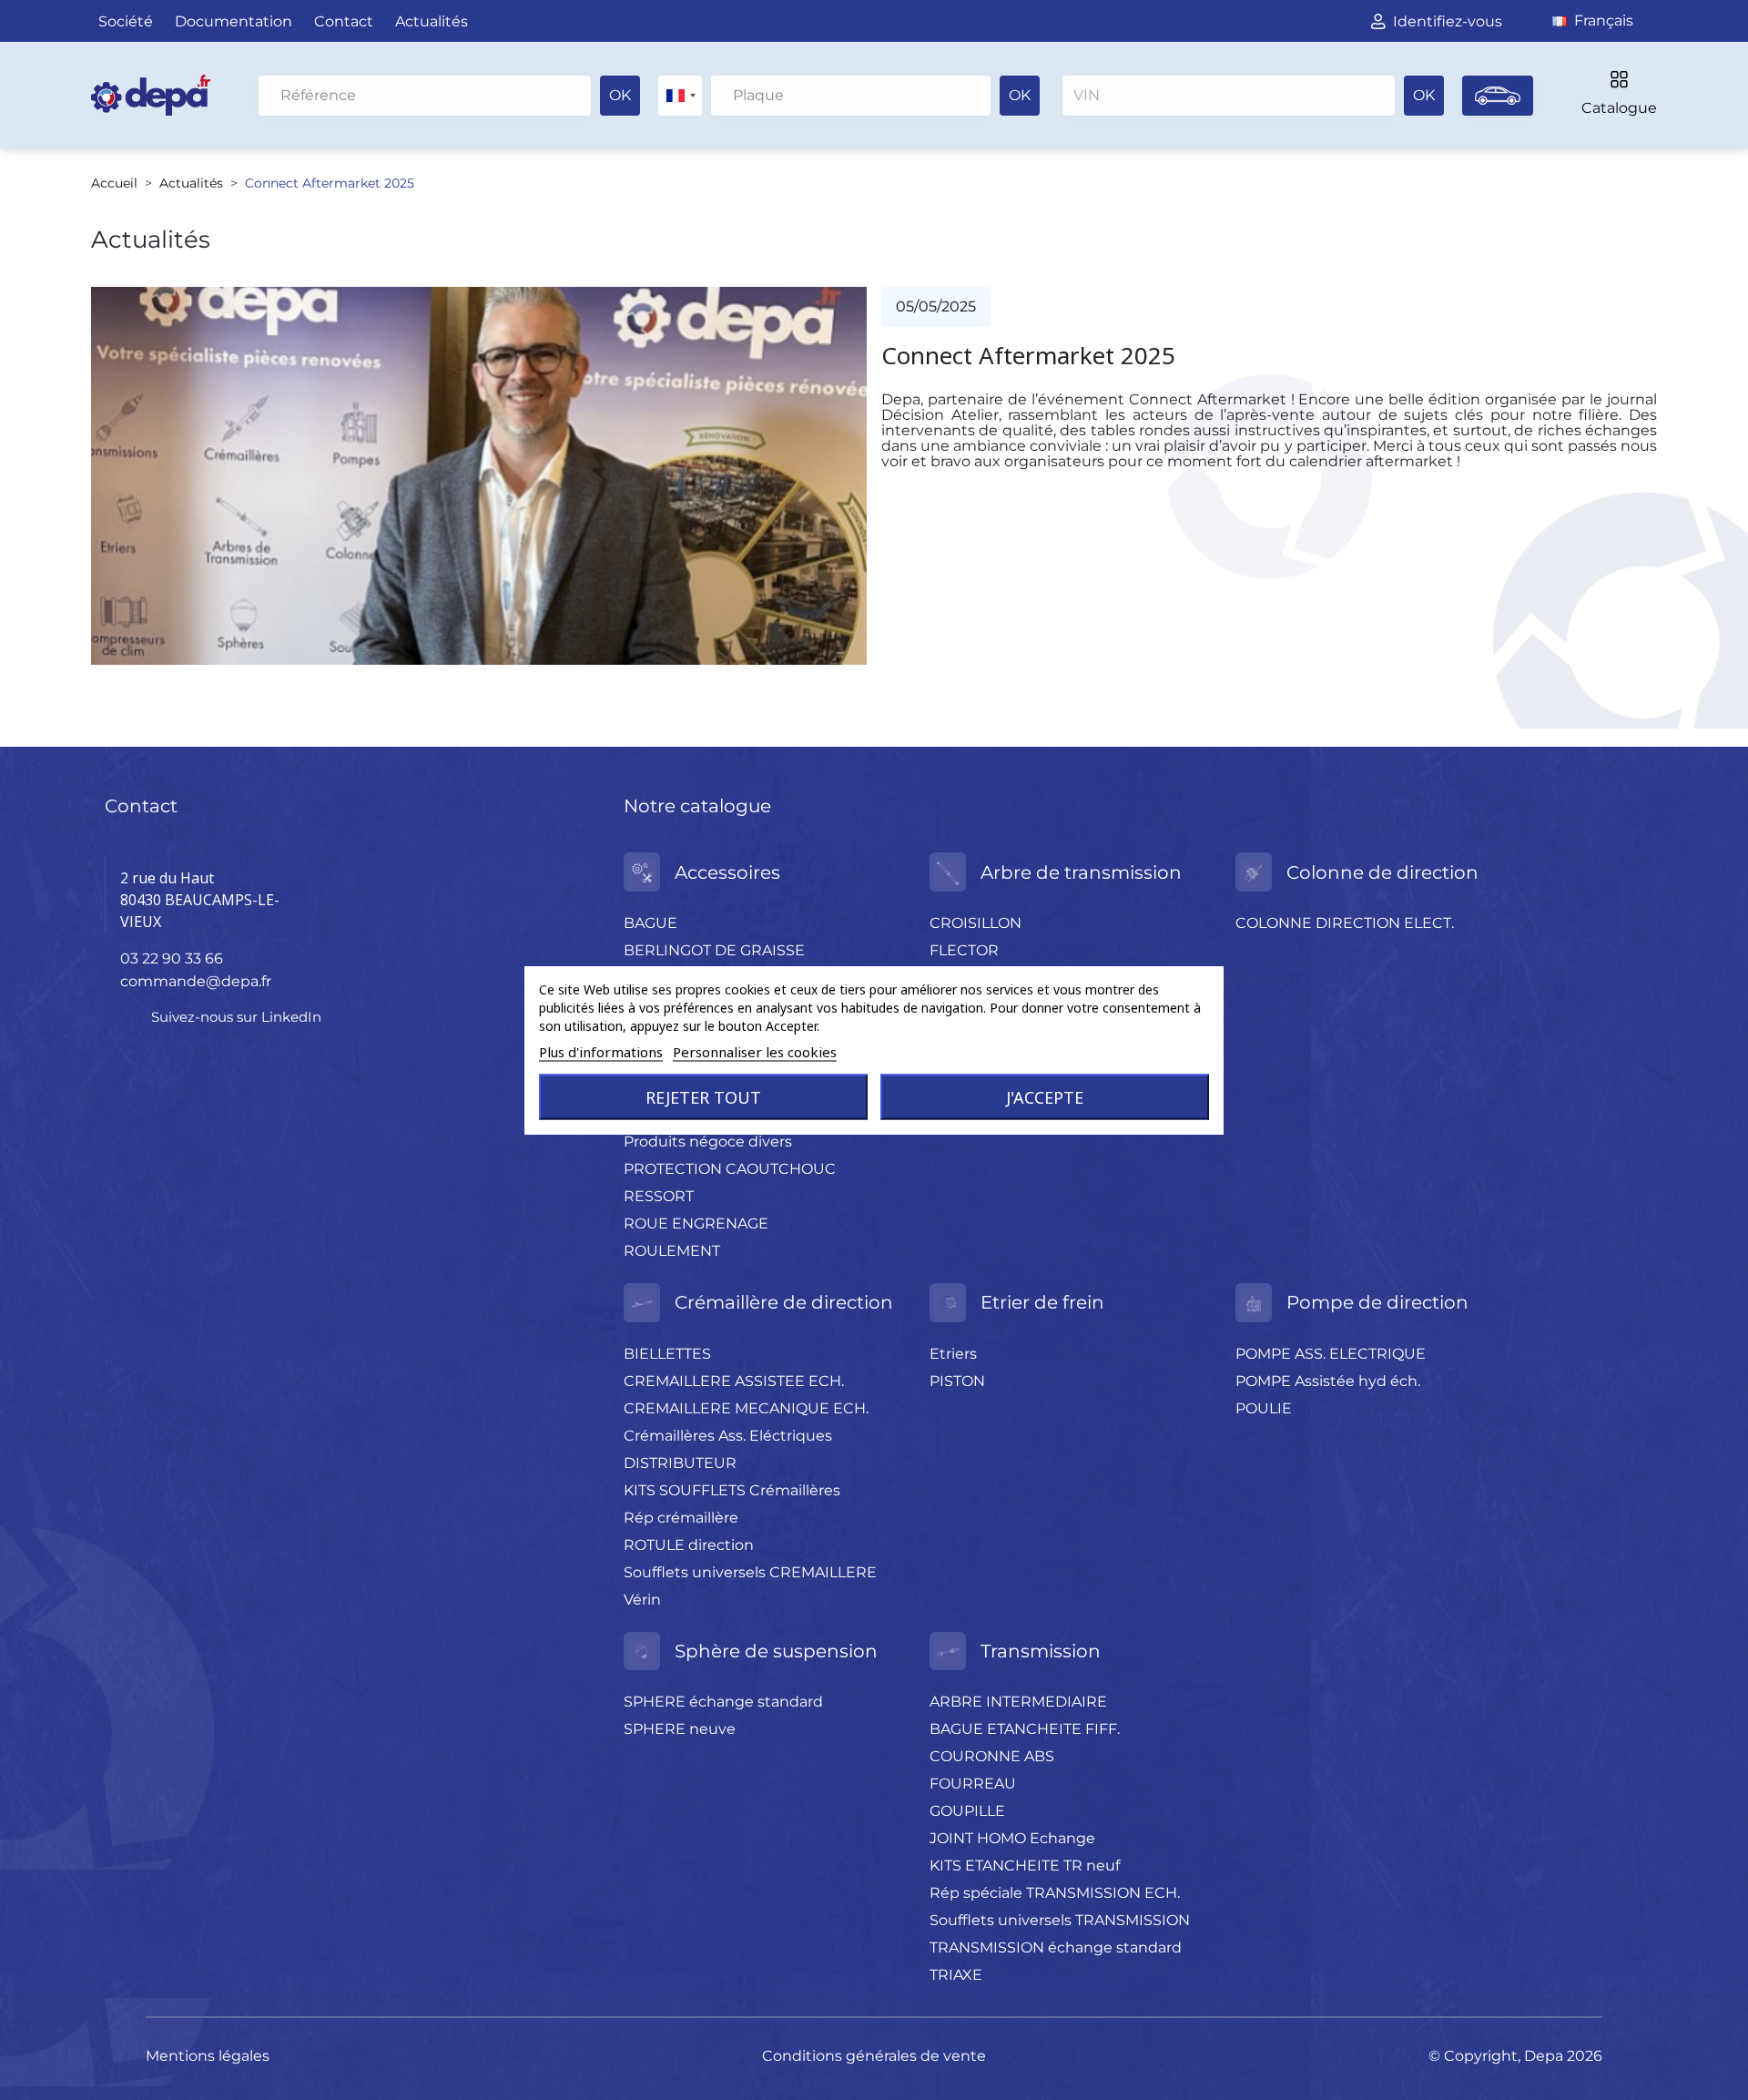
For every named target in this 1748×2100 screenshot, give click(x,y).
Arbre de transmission (1081, 872)
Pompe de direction (1377, 1302)
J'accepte (1045, 1097)
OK (620, 95)
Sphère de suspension (776, 1651)
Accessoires (727, 872)
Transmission (1041, 1651)
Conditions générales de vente (874, 2056)
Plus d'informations (601, 1052)
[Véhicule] (1498, 96)
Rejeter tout (703, 1097)
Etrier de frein (1042, 1302)
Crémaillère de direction (784, 1302)
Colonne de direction (1382, 872)
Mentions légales (208, 2056)
